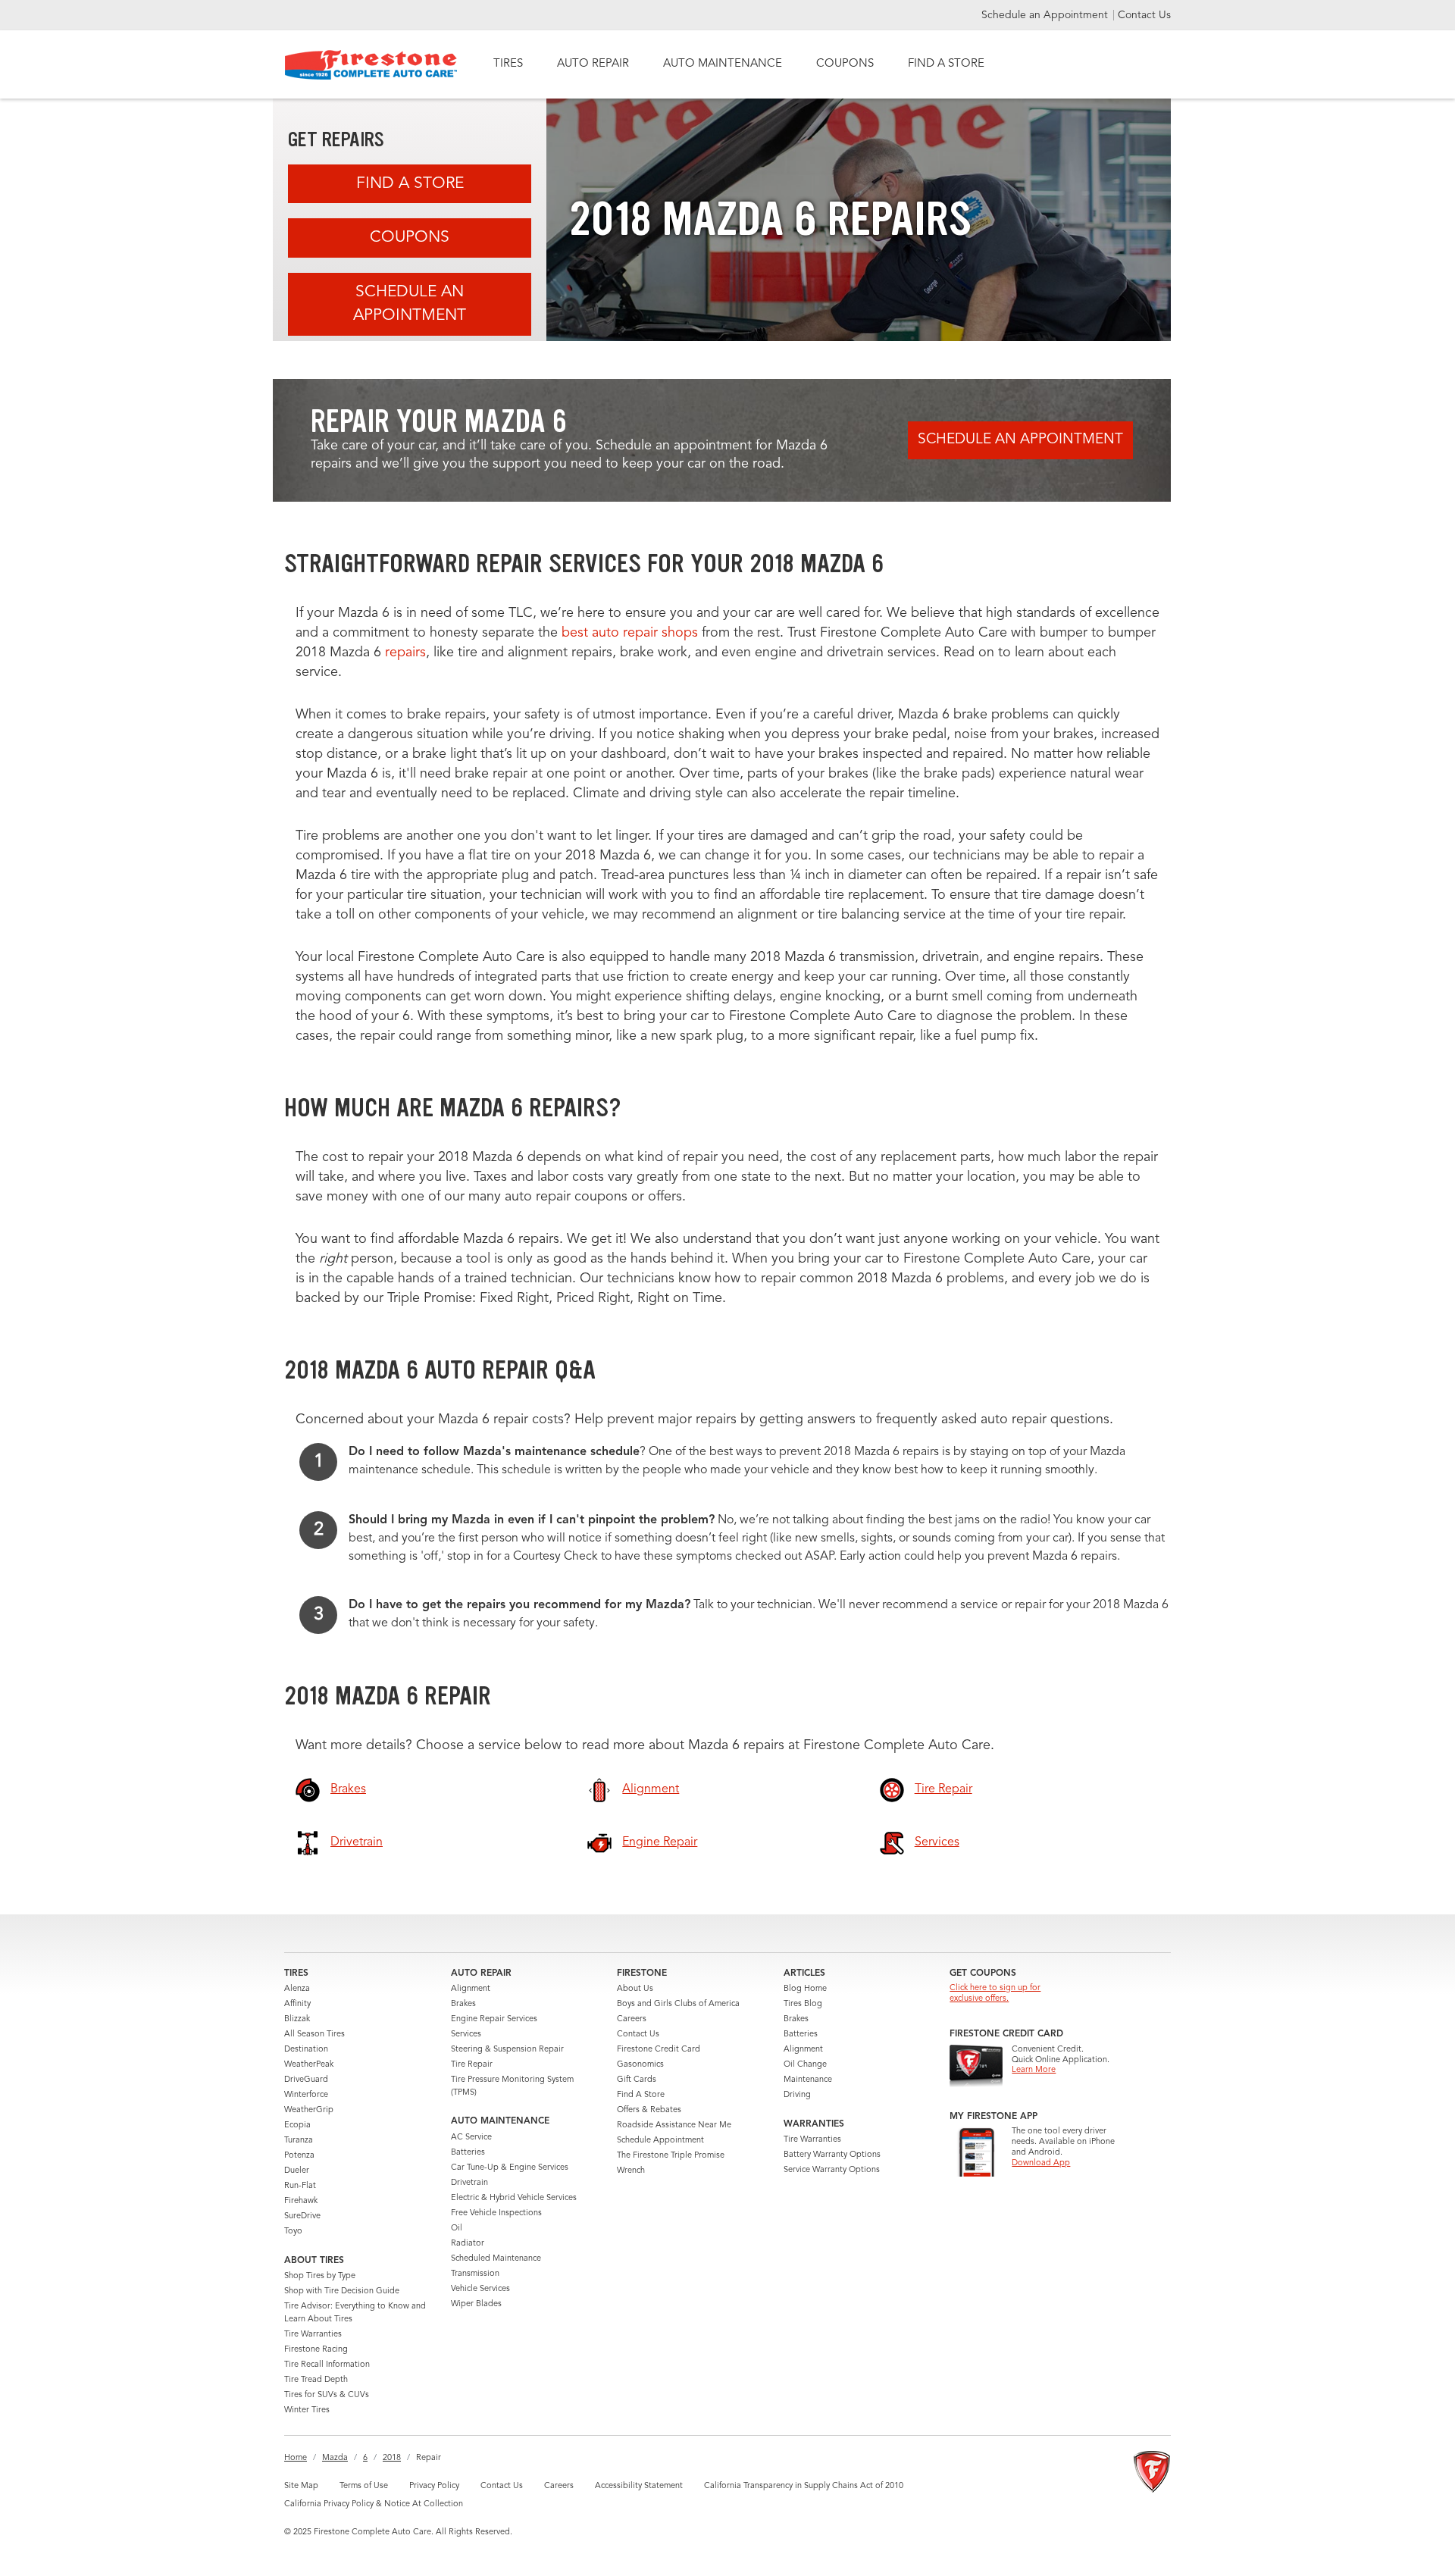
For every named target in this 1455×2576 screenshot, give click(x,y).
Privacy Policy (434, 2486)
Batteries (468, 2153)
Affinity (297, 2004)
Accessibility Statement (639, 2486)
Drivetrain (469, 2183)
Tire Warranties (313, 2335)
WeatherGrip (309, 2110)
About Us (635, 1989)
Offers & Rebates (649, 2110)
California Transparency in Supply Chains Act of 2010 (804, 2486)
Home (296, 2458)
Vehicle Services (480, 2289)
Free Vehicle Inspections (496, 2213)
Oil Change (805, 2065)
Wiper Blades (476, 2304)
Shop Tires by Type (320, 2276)
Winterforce (306, 2095)
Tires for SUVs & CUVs (327, 2395)
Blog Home (805, 1989)
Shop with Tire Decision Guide (342, 2291)
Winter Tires (307, 2410)
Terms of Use (364, 2486)
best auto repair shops (630, 633)
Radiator (468, 2244)
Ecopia (297, 2125)
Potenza (299, 2156)
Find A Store (410, 184)
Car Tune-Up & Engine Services (510, 2168)
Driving (797, 2095)
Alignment (471, 1989)
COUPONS (845, 64)
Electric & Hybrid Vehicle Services (514, 2198)
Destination (306, 2050)
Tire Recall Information (327, 2365)
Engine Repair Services (494, 2019)
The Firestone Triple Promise (671, 2156)
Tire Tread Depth (316, 2380)
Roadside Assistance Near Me (674, 2125)
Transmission (475, 2274)
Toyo (293, 2232)
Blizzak (297, 2019)
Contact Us (1144, 15)
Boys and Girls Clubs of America (678, 2004)
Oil (457, 2229)
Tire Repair (472, 2065)
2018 (392, 2458)
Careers (632, 2019)
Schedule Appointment (660, 2141)
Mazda (335, 2458)
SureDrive (302, 2216)
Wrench (631, 2171)
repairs (405, 653)
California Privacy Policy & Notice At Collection (374, 2504)
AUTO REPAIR (593, 64)
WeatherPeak (309, 2065)
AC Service (471, 2138)
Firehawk (301, 2201)
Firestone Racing (316, 2350)
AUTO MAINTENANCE (723, 64)
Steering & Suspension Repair (507, 2050)
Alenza (297, 1989)
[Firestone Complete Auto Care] (371, 65)
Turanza (299, 2141)
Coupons (410, 238)
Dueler (297, 2171)
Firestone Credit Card (659, 2050)
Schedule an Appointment (1046, 15)
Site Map (301, 2486)
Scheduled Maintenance (496, 2259)
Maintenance (808, 2080)
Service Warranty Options (832, 2170)
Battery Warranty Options (832, 2155)
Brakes (463, 2004)
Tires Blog (803, 2004)
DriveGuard (306, 2080)
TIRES (508, 64)
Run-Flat (300, 2186)
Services (466, 2035)
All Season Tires (314, 2035)
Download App (1041, 2163)
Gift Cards (637, 2080)
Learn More (1034, 2070)
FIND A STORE (946, 64)
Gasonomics (640, 2065)
